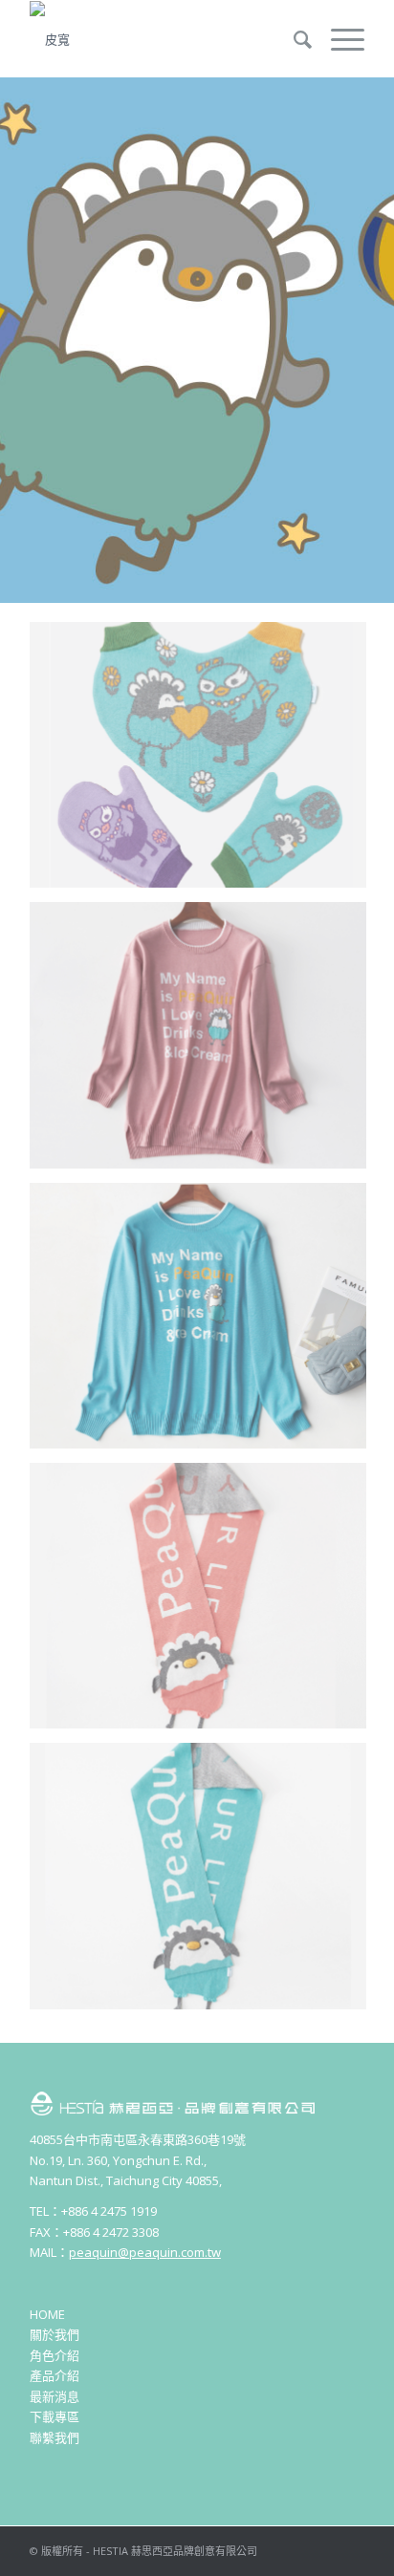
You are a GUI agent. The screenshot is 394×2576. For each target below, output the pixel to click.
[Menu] (338, 39)
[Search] (293, 39)
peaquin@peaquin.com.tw (145, 2252)
